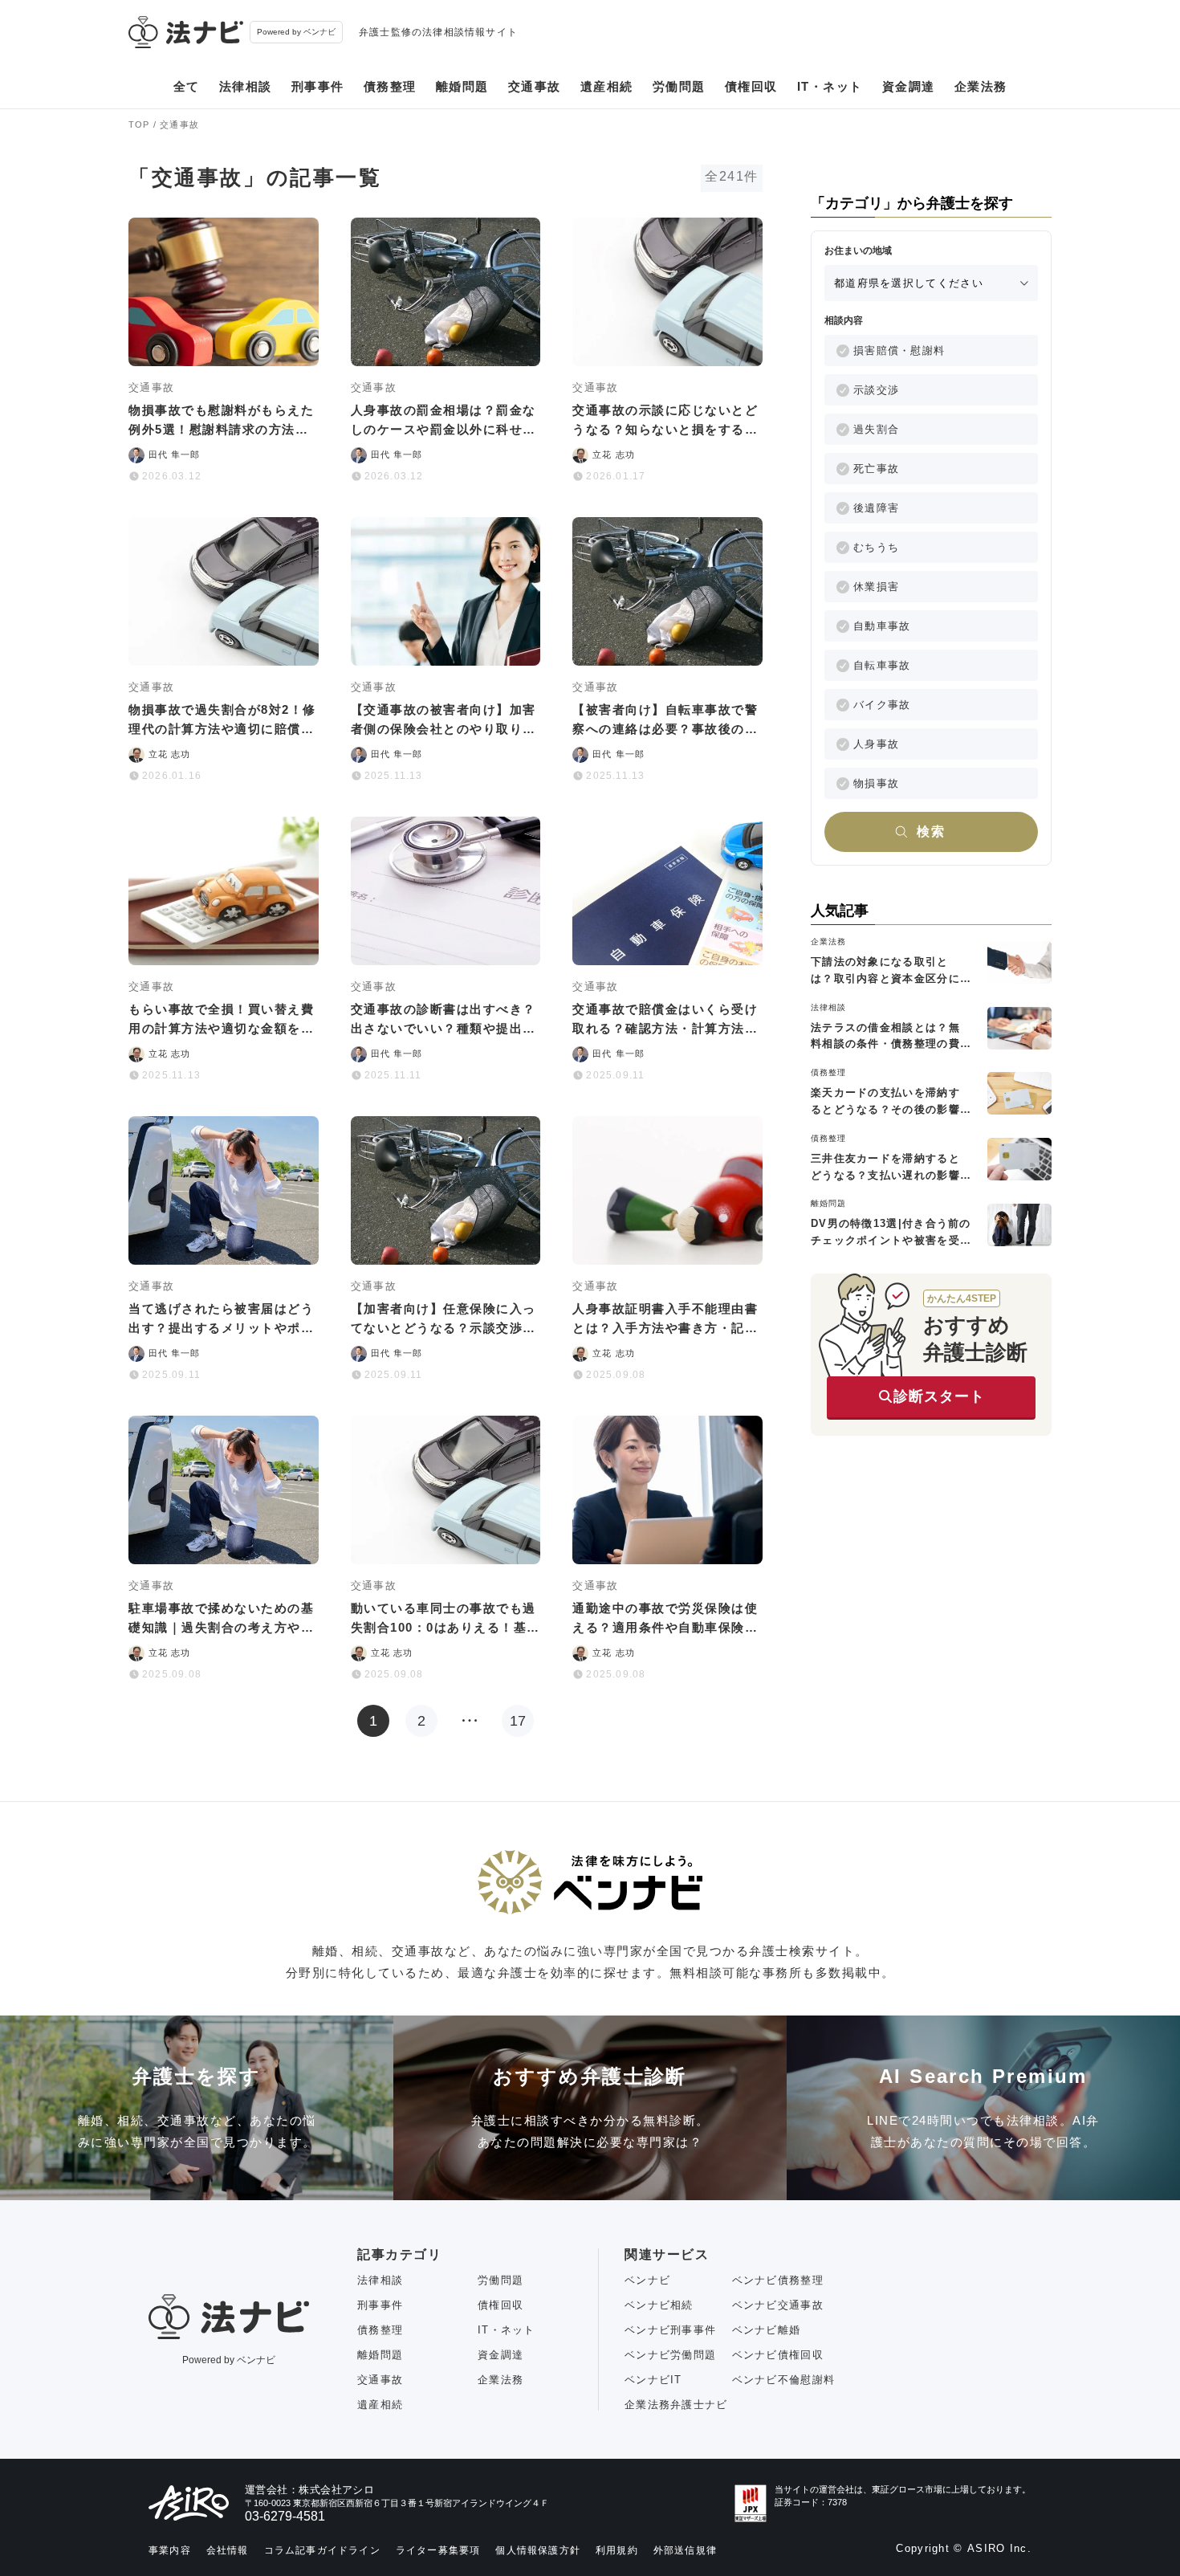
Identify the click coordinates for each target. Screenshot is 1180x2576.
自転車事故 (882, 665)
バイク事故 (882, 705)
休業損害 (876, 587)
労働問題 (679, 86)
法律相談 (246, 86)
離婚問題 (462, 86)
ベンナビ (647, 2280)
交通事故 (535, 86)
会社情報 (228, 2550)
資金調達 (909, 86)
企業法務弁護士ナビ (676, 2405)
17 (518, 1721)
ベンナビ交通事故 (778, 2305)
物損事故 (876, 783)
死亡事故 (876, 469)
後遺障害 (876, 508)
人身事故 (876, 744)
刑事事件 (318, 86)
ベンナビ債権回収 (778, 2355)
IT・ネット (830, 86)
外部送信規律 (685, 2550)
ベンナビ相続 (659, 2305)
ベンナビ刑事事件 (670, 2330)
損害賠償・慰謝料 (899, 351)
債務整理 (390, 86)
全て (187, 86)
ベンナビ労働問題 (670, 2355)
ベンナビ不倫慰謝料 (784, 2380)
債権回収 (751, 86)
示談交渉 (876, 390)
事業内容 (170, 2550)
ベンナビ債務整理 (778, 2280)
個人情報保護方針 (538, 2550)
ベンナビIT (653, 2380)
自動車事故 (882, 626)
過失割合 (876, 429)
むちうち (876, 547)
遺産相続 (607, 86)
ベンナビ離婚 (767, 2330)
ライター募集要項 (438, 2550)
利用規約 (617, 2550)
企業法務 (981, 86)
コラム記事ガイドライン (322, 2550)
